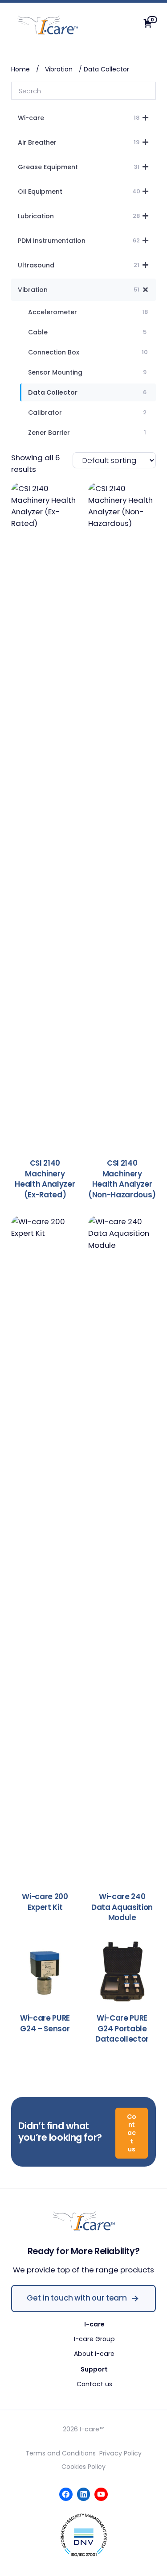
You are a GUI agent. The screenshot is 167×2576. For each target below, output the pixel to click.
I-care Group (94, 2339)
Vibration (59, 69)
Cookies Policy (83, 2467)
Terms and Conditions (61, 2453)
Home (20, 69)
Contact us (132, 2133)
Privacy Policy (120, 2453)
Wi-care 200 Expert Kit (45, 1902)
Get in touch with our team (77, 2298)
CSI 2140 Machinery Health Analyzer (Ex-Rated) (45, 1179)
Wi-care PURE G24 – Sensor (45, 2024)
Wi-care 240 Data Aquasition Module (122, 1907)
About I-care (94, 2354)
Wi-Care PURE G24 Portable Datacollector (122, 2029)
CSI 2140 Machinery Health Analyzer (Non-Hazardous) (122, 1179)
